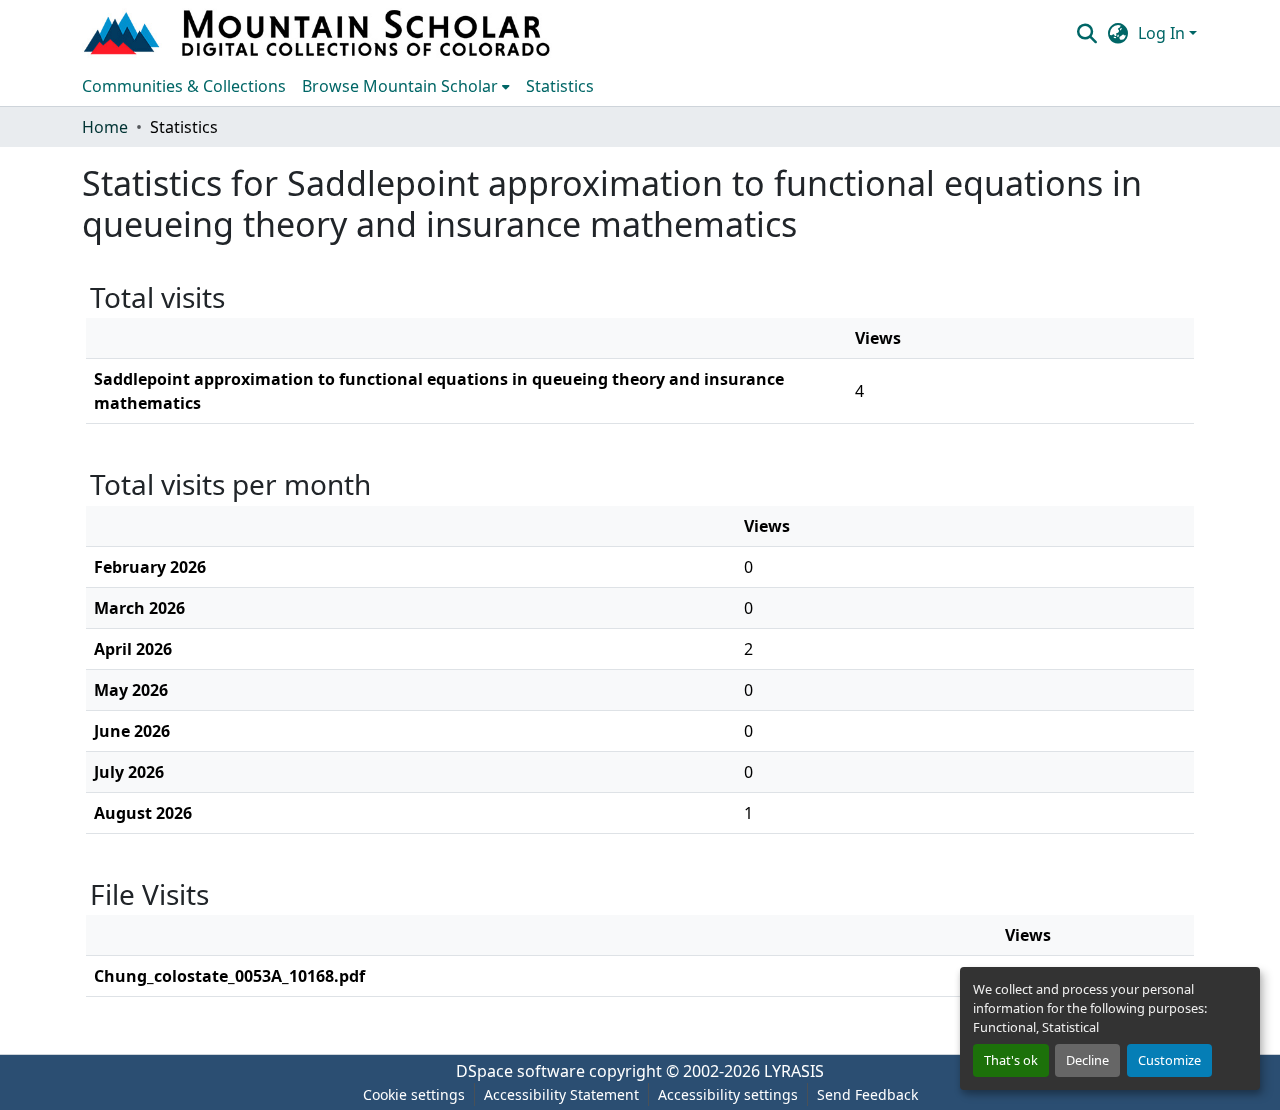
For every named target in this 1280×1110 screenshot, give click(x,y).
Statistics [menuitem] (560, 86)
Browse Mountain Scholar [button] (400, 86)
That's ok (1011, 1060)
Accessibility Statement (561, 1094)
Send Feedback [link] (867, 1094)
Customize (1169, 1060)
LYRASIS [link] (794, 1071)
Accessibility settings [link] (728, 1094)
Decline (1087, 1060)
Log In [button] (1163, 33)
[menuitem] (406, 86)
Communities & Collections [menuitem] (184, 86)
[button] (319, 33)
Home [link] (105, 127)
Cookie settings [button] (414, 1094)
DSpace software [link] (520, 1071)
